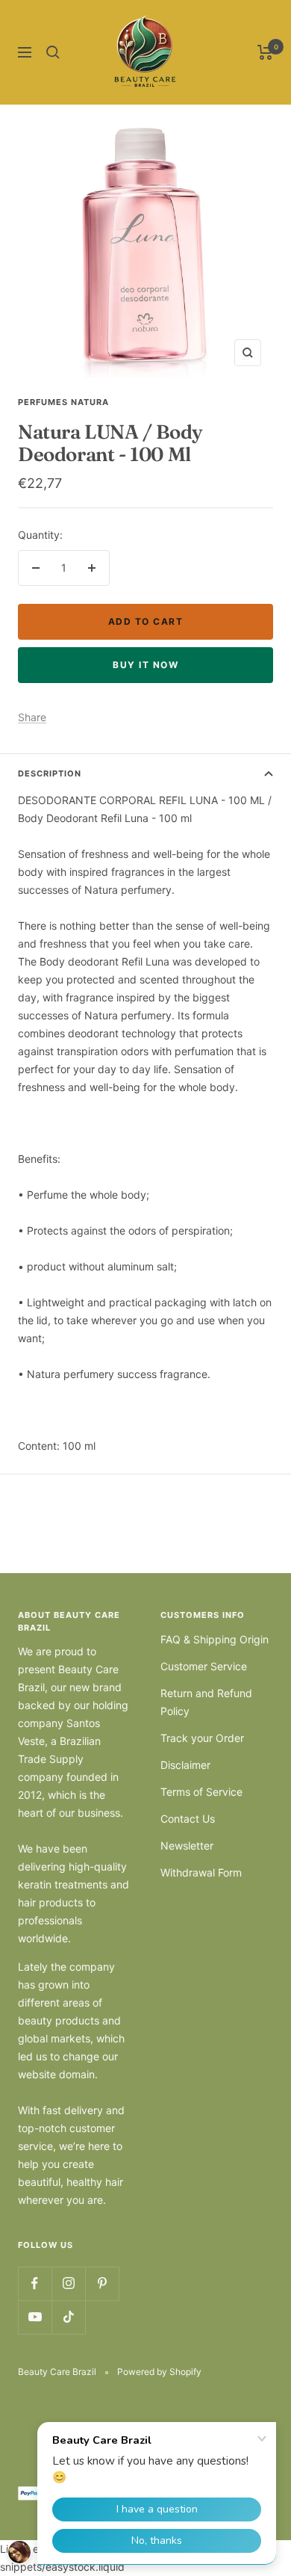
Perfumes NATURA (63, 402)
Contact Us (188, 1819)
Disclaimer (185, 1765)
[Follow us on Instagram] (68, 2283)
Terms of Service (201, 1792)
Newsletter (187, 1845)
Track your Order (202, 1738)
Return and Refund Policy (206, 1702)
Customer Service (204, 1666)
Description (50, 773)
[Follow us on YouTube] (35, 2317)
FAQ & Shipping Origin (215, 1639)
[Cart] (265, 52)
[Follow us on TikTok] (68, 2317)
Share (32, 717)
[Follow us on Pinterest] (102, 2283)
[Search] (53, 52)
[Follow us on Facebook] (35, 2283)
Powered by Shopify (159, 2372)
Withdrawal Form (201, 1872)
